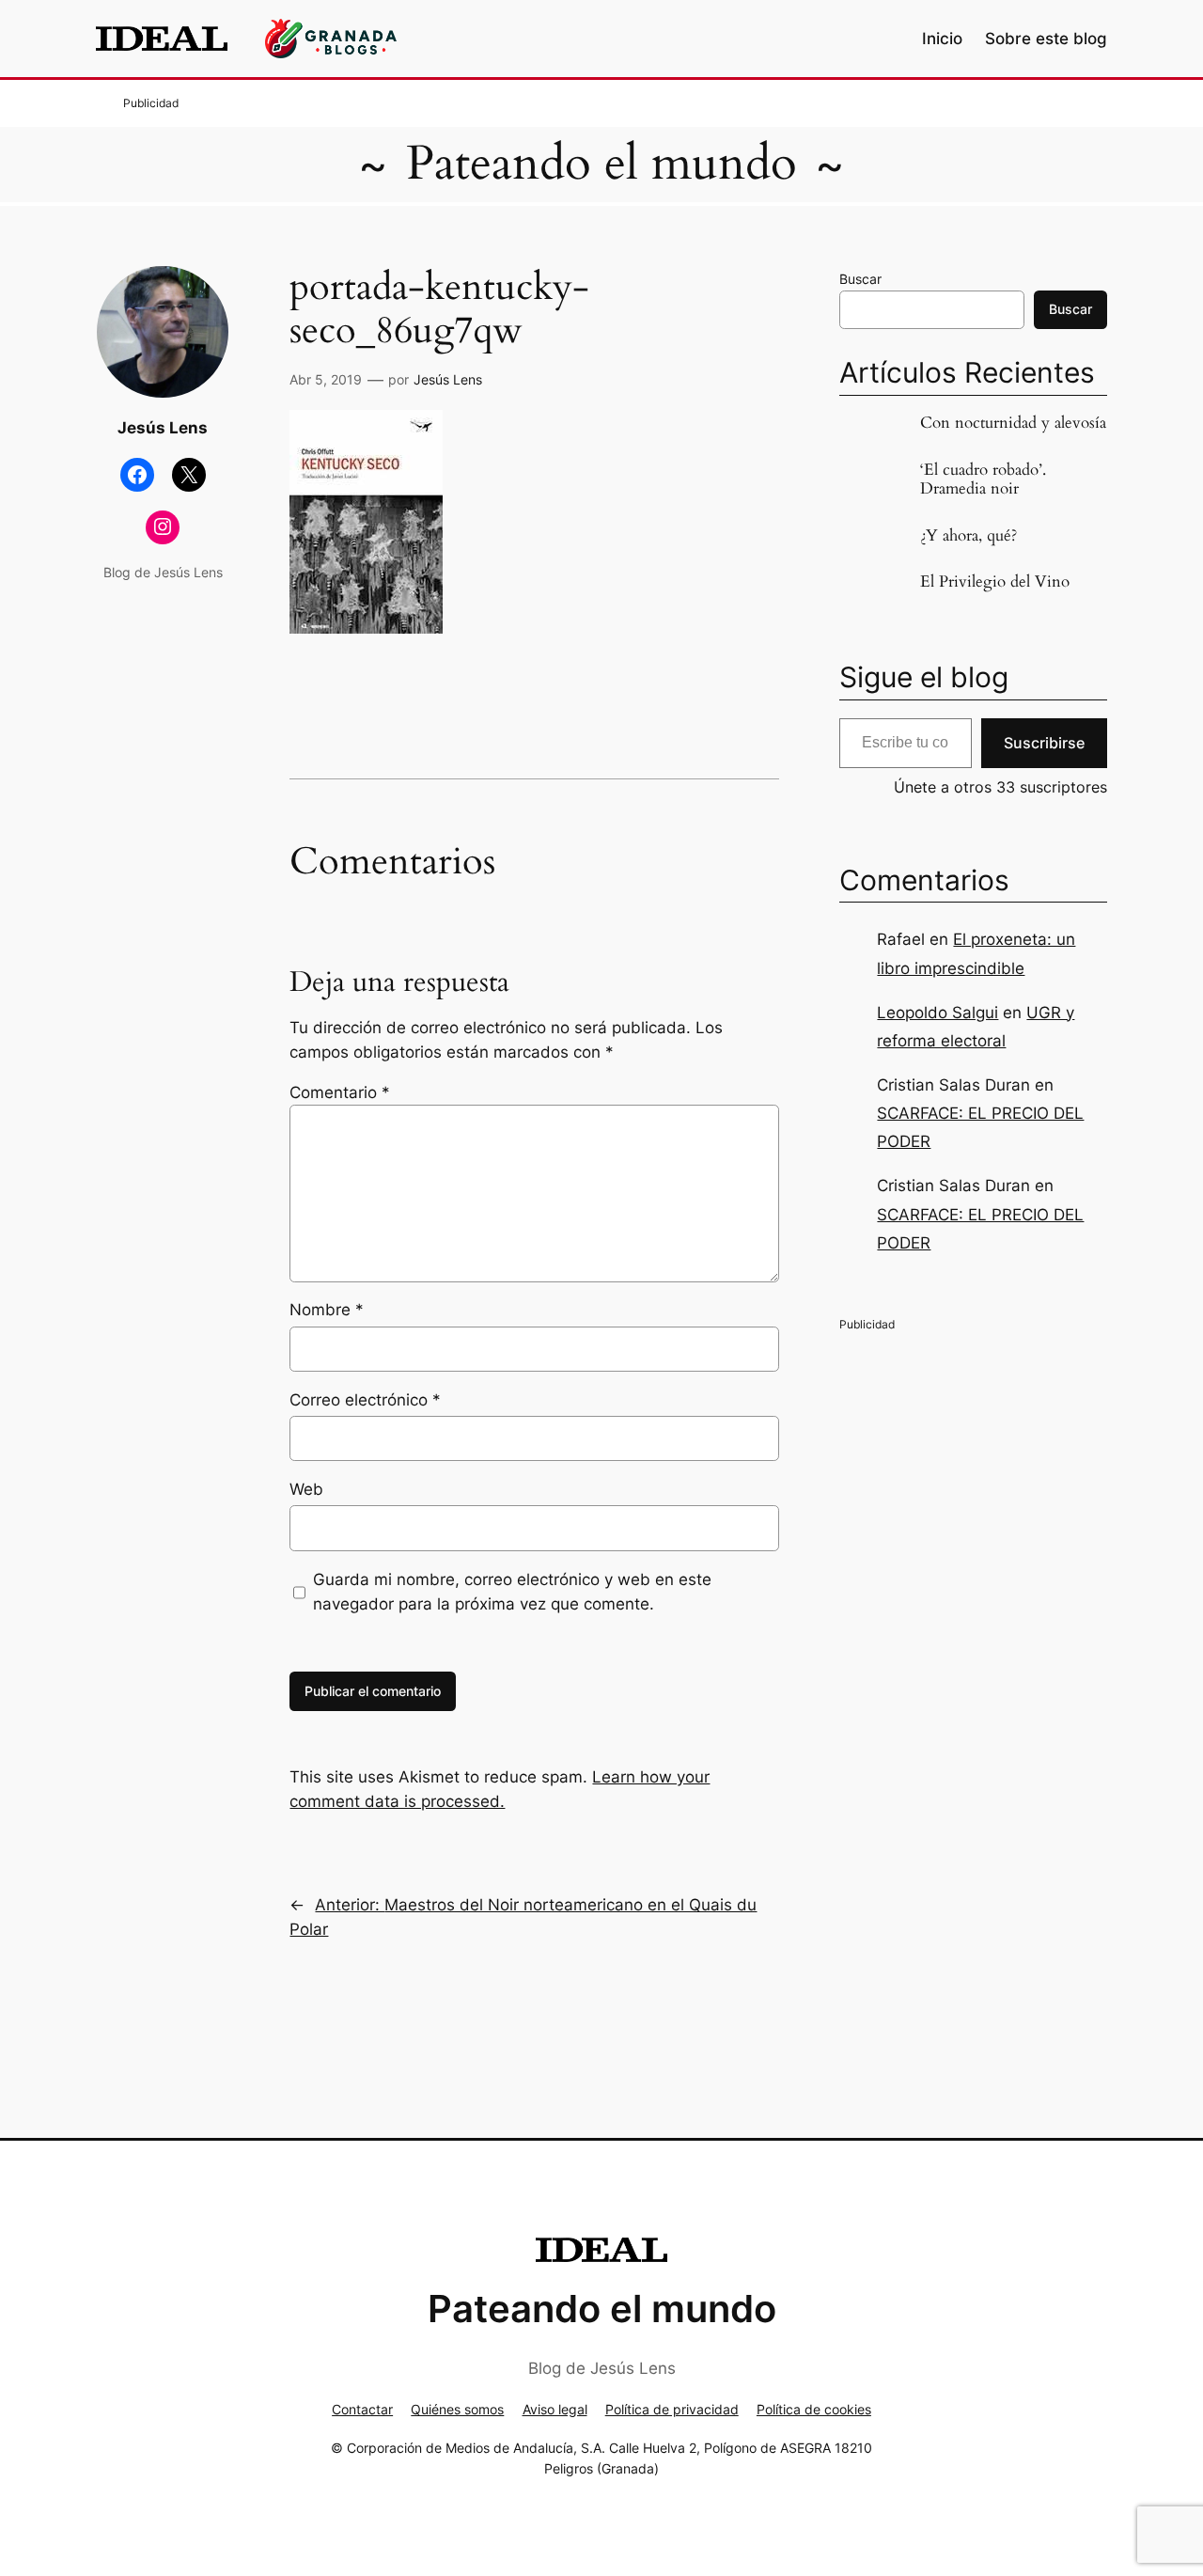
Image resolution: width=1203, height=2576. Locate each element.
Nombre (327, 1310)
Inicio (942, 39)
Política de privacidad (672, 2409)
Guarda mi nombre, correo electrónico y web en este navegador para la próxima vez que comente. (512, 1592)
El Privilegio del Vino (995, 582)
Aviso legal (555, 2409)
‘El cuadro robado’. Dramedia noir (983, 479)
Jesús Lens (448, 379)
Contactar (362, 2409)
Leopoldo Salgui (937, 1013)
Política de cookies (814, 2409)
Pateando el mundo (601, 164)
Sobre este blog (1046, 39)
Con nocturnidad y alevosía (1013, 423)
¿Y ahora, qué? (969, 536)
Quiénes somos (457, 2409)
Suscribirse (1044, 743)
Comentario (340, 1092)
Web (306, 1489)
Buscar (860, 279)
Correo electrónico (365, 1400)
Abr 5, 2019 (326, 379)
